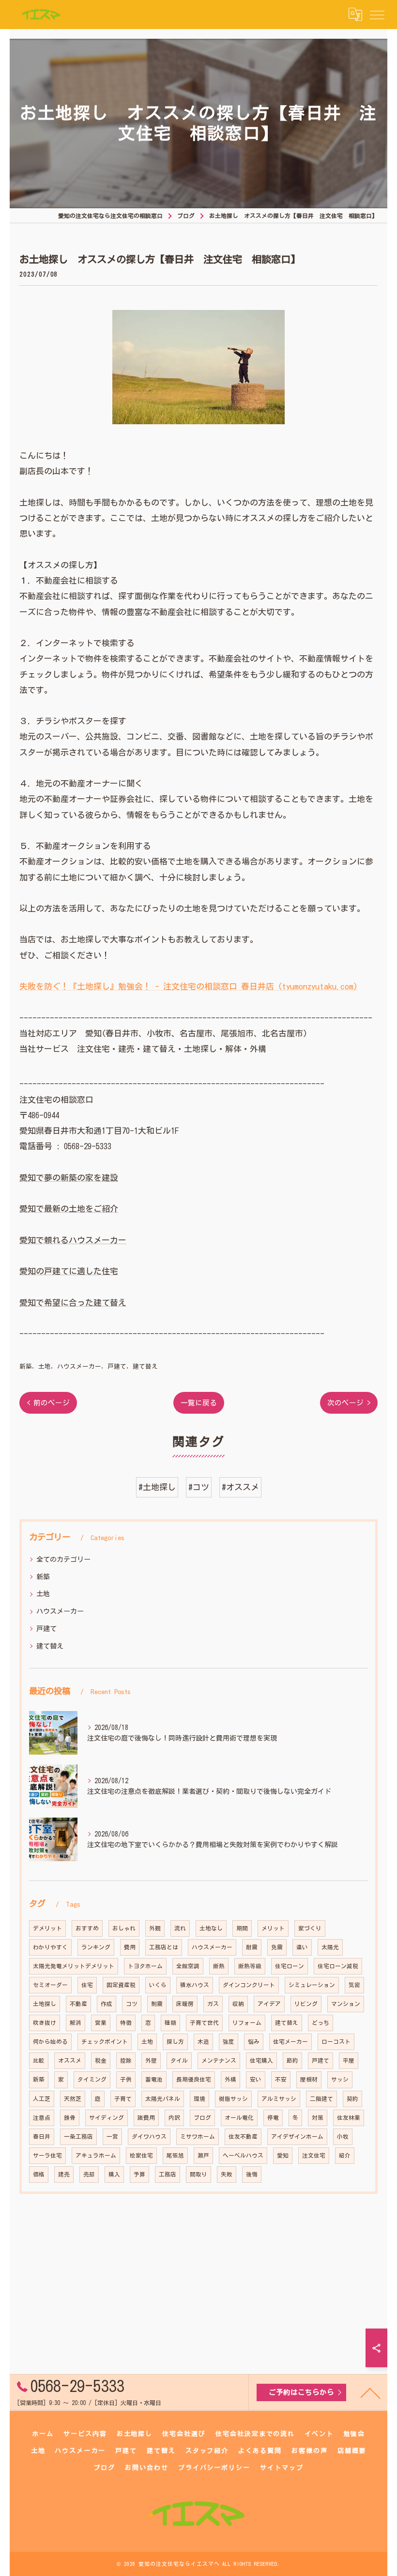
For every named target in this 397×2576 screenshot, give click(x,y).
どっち (321, 2023)
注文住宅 (314, 2155)
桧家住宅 (141, 2155)
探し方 (175, 2042)
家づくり (310, 1928)
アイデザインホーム (297, 2136)
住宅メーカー (290, 2042)
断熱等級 (250, 1966)
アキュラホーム (96, 2155)
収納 (238, 2004)
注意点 (42, 2118)
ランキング (96, 1947)
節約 (292, 2060)
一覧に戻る (199, 1403)
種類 (170, 2023)
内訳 (174, 2118)
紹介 (345, 2155)
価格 (39, 2174)
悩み (254, 2042)
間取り (198, 2174)
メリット (273, 1928)
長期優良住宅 (194, 2079)
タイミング (92, 2079)
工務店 (168, 2174)
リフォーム (247, 2023)
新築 (26, 1366)
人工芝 (42, 2099)
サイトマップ (282, 2468)
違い (302, 1947)
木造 (203, 2042)
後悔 (252, 2174)
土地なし (211, 1928)
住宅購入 (261, 2060)
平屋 (349, 2060)
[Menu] (377, 15)
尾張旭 (175, 2155)
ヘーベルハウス (243, 2155)
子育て (123, 2099)
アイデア (269, 2004)
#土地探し (157, 1487)
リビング (306, 2004)
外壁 (151, 2060)
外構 (230, 2079)
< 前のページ (48, 1403)
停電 (273, 2118)
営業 (101, 2023)
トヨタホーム (145, 1966)
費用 (130, 1947)
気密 (354, 1985)
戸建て (117, 1366)
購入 (114, 2174)
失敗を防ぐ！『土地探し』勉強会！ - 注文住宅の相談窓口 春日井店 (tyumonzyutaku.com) (189, 986)
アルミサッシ (279, 2099)
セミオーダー (50, 1985)
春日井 (42, 2136)
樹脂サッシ (233, 2099)
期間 (242, 1928)
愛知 (283, 2155)
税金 (101, 2060)
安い (256, 2079)
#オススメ (240, 1487)
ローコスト (336, 2042)
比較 (39, 2060)
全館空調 (188, 1966)
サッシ (340, 2079)
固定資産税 (121, 1985)
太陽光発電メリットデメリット (74, 1966)
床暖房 (185, 2004)
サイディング (107, 2118)
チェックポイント (105, 2042)
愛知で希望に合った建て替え (73, 1303)
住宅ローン (290, 1966)
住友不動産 (243, 2136)
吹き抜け (45, 2023)
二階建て (321, 2099)
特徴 (126, 2023)
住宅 (87, 1985)
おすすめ (87, 1928)
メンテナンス (219, 2060)
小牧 (343, 2136)
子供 (126, 2079)
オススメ (70, 2060)
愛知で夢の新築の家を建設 (69, 1178)
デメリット (47, 1928)
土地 (45, 1366)
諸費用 (146, 2118)
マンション (346, 2004)
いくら (158, 1985)
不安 (281, 2079)
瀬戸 (203, 2155)
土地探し (45, 2004)
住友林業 (349, 2118)
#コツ (199, 1487)
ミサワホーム (198, 2136)
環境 (199, 2099)
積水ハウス (195, 1985)
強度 (229, 2042)
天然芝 (73, 2099)
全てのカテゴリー (63, 1559)
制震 (157, 2004)
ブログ (202, 2118)
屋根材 (309, 2079)
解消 (76, 2023)
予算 (139, 2174)
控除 (126, 2060)
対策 (318, 2118)
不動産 (78, 2004)
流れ (180, 1928)
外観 (155, 1928)
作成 (107, 2004)
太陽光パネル (163, 2099)
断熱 (219, 1966)
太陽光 (330, 1947)
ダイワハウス (149, 2136)
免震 (277, 1947)
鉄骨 (70, 2118)
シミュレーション (312, 1985)
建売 (64, 2174)
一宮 (112, 2136)
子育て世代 (204, 2023)
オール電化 (239, 2118)
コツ (132, 2004)
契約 (352, 2099)
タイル (179, 2060)
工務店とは (164, 1947)
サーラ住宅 (47, 2155)
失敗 (227, 2174)
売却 (89, 2174)
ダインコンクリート (249, 1985)
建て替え (145, 1366)
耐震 (252, 1947)
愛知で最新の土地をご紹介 (69, 1209)
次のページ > (349, 1403)
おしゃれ (124, 1928)
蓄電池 (154, 2079)
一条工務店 (78, 2136)
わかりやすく (50, 1947)
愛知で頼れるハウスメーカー (73, 1240)
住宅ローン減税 (338, 1966)
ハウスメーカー (79, 1366)
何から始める (50, 2042)
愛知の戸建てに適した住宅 (69, 1271)
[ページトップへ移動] (370, 2392)
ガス (213, 2004)
